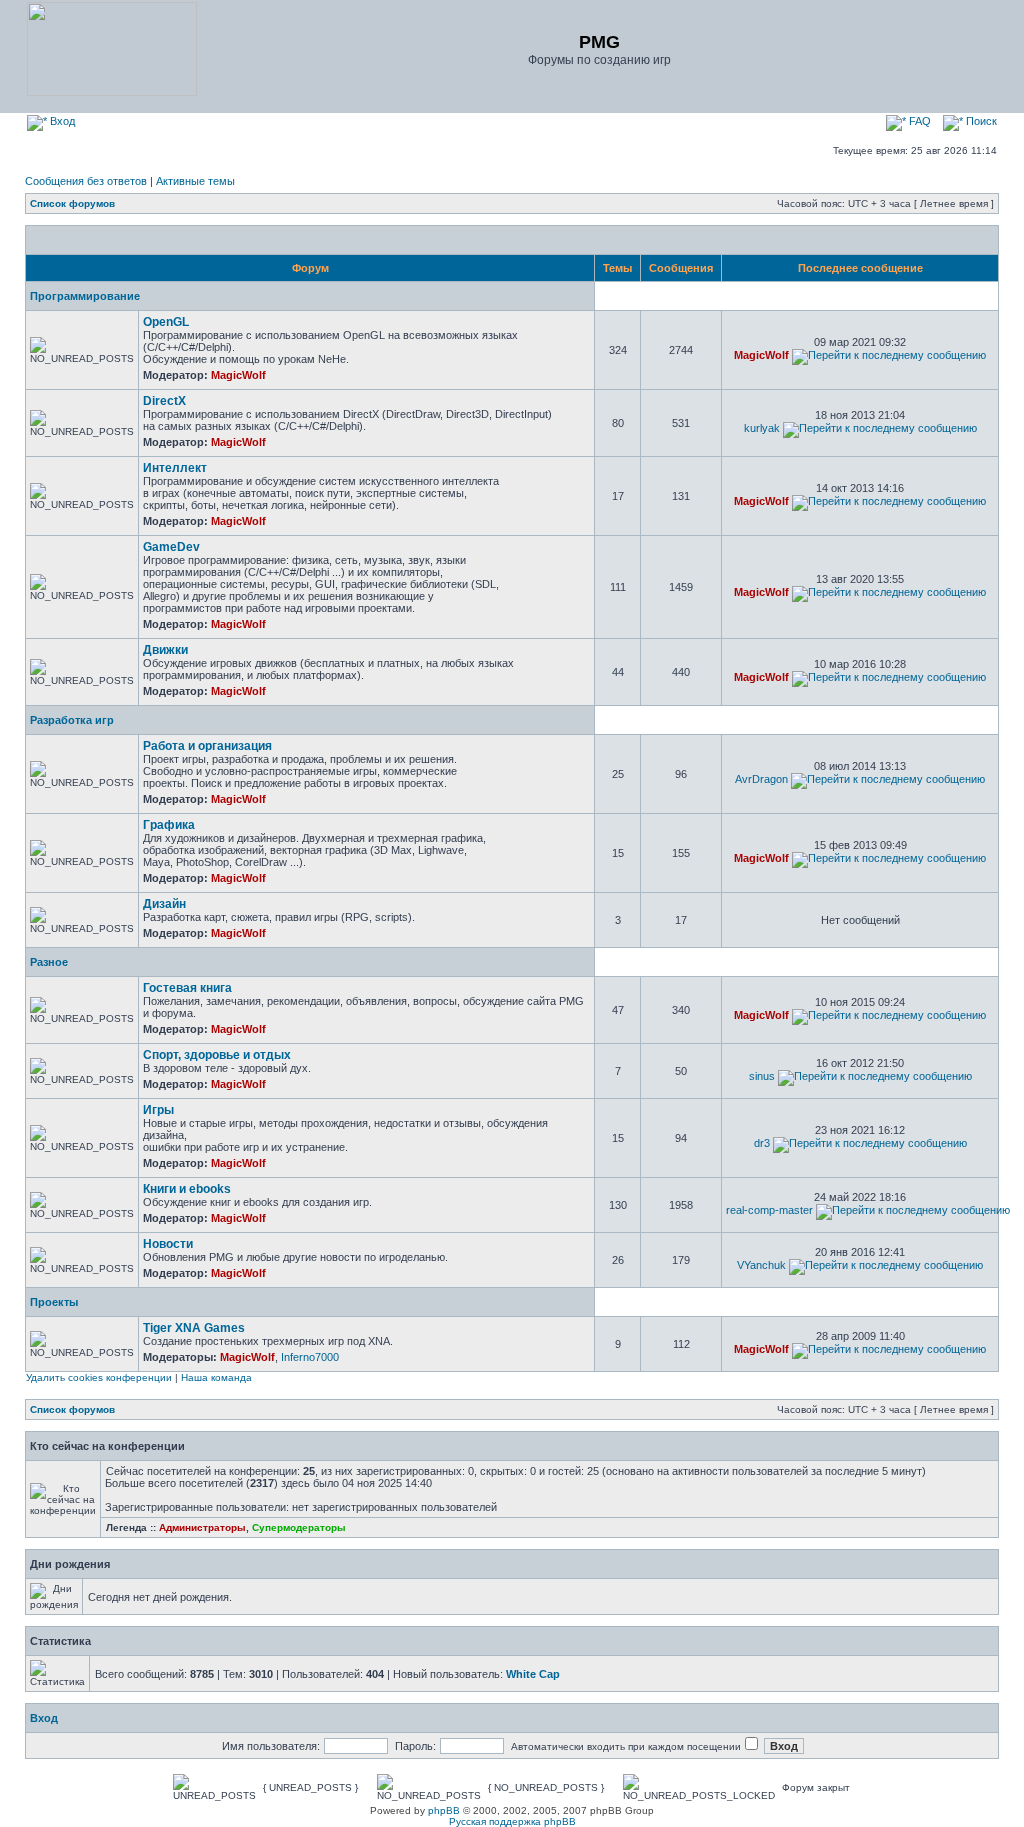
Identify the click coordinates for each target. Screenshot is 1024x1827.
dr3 (762, 1143)
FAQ (918, 121)
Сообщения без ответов (86, 181)
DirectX (164, 401)
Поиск (980, 121)
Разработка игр (72, 720)
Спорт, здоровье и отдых (217, 1055)
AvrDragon (761, 779)
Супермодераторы (299, 1527)
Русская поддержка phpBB (512, 1821)
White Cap (533, 1674)
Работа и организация (207, 746)
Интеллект (175, 468)
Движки (165, 650)
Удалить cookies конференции (99, 1377)
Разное (49, 962)
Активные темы (195, 181)
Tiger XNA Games (194, 1328)
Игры (158, 1110)
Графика (169, 825)
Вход (61, 121)
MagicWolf (238, 375)
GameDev (171, 547)
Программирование (85, 296)
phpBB (444, 1810)
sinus (762, 1076)
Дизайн (164, 904)
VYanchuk (761, 1265)
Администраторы (202, 1527)
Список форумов (72, 203)
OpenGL (166, 322)
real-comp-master (769, 1210)
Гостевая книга (187, 988)
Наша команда (216, 1377)
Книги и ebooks (187, 1189)
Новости (168, 1244)
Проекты (54, 1302)
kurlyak (762, 428)
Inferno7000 (310, 1357)
